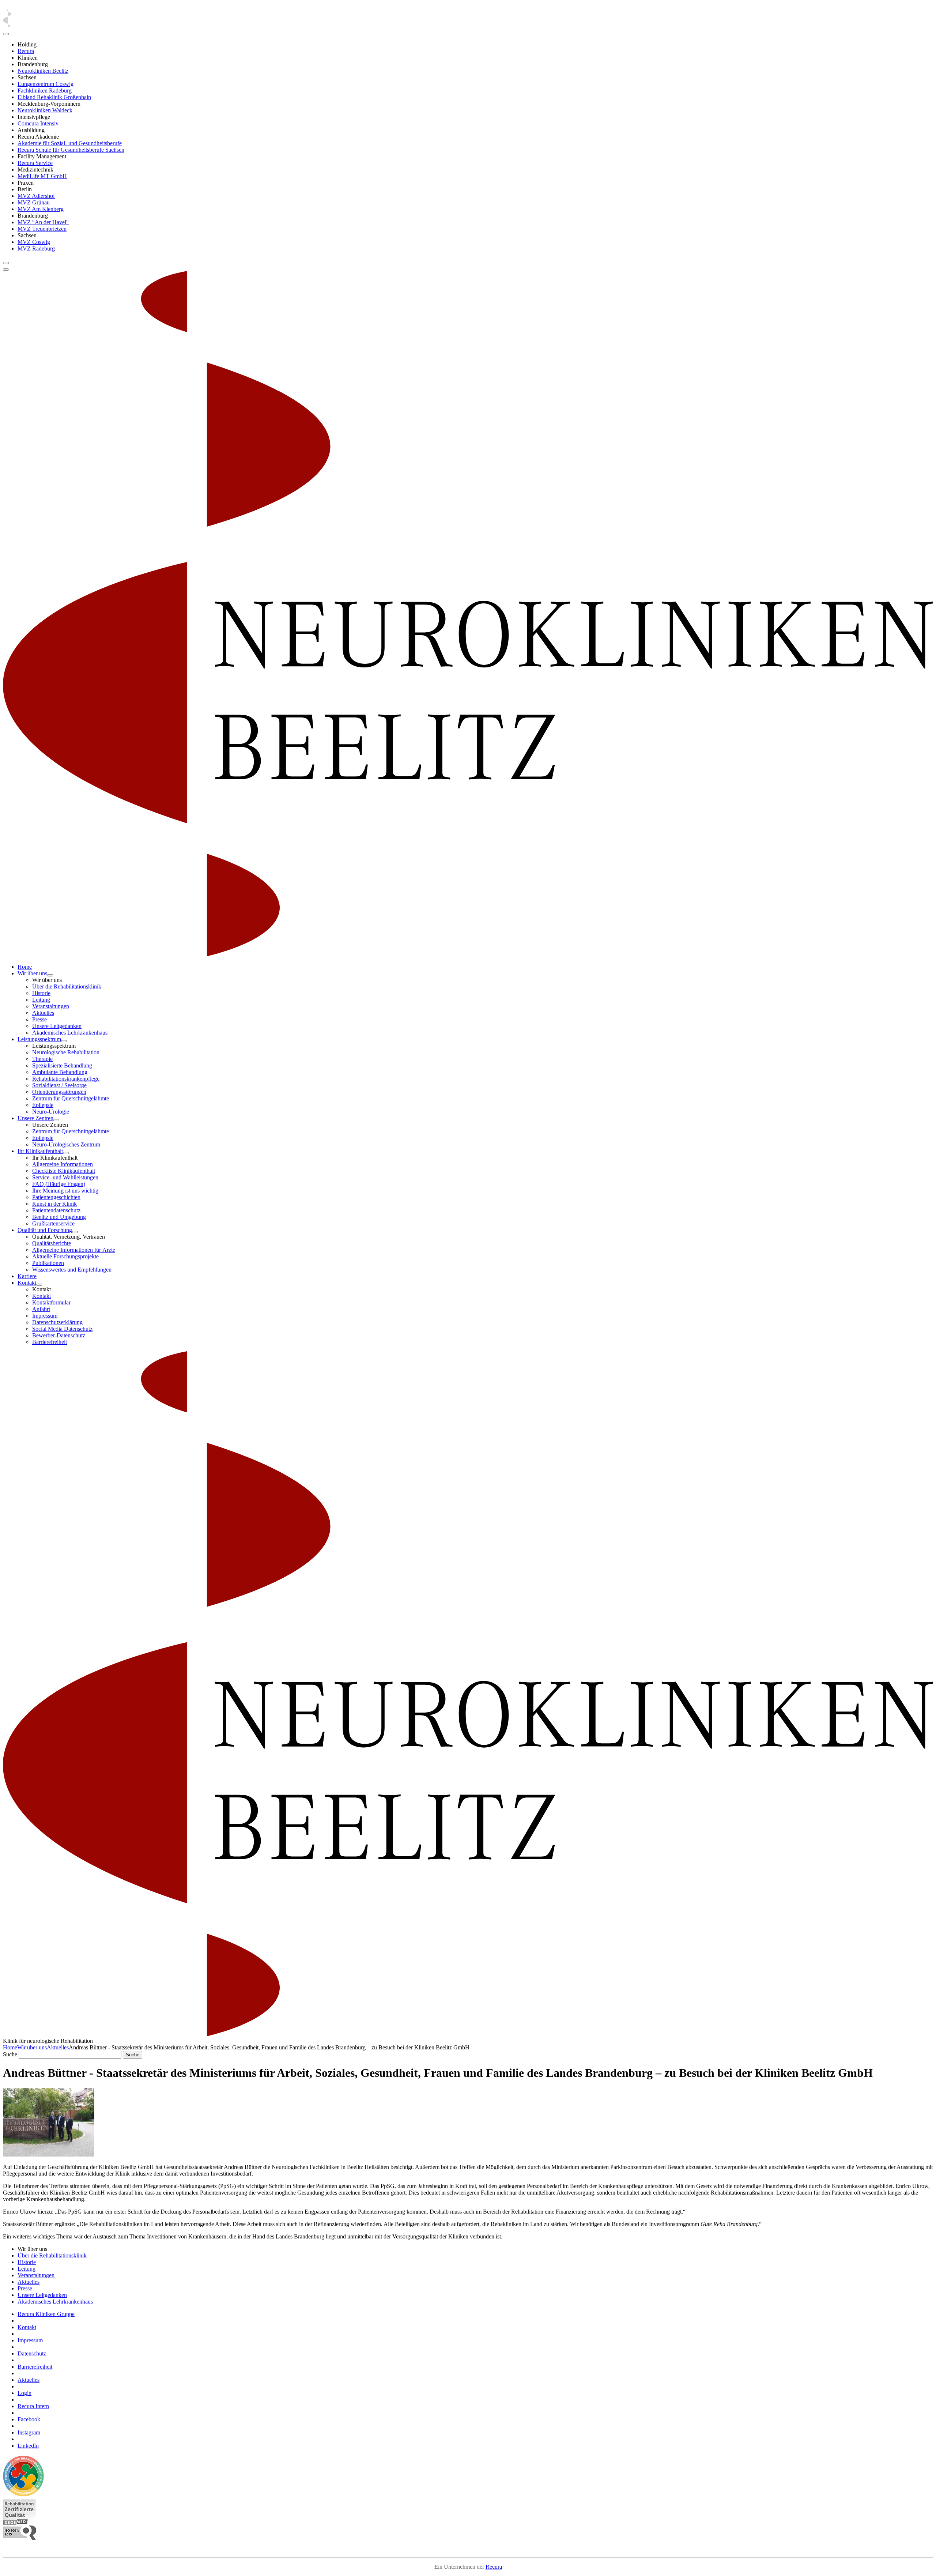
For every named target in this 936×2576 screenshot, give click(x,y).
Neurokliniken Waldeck (45, 110)
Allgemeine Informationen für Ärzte (74, 1250)
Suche (10, 2054)
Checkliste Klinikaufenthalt (64, 1171)
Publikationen (48, 1263)
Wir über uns (32, 973)
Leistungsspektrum (39, 1039)
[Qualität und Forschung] (75, 1232)
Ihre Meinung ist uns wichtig (65, 1191)
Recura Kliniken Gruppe (46, 2314)
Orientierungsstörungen (59, 1092)
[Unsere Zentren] (56, 1120)
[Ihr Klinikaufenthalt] (66, 1153)
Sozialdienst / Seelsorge (59, 1085)
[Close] (6, 34)
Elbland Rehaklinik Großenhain (54, 97)
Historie (41, 993)
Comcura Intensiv (38, 123)
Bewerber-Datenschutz (59, 1335)
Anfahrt (41, 1309)
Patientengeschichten (56, 1197)
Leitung (41, 1000)
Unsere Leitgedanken (57, 1026)
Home (25, 967)
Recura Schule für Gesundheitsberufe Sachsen (71, 150)
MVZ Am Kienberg (41, 209)
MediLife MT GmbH (42, 176)
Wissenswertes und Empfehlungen (72, 1270)
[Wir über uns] (50, 975)
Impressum (45, 1316)
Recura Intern (33, 2406)
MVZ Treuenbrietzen (42, 229)
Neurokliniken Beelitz (43, 71)
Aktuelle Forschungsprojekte (65, 1256)
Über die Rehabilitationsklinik (67, 986)
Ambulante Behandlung (60, 1072)
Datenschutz (32, 2353)
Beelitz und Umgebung (59, 1217)
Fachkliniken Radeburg (45, 91)
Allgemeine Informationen (63, 1164)
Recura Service (35, 163)
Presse (39, 1019)
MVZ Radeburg (36, 248)
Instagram (29, 2432)
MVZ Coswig (34, 242)
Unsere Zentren (35, 1118)
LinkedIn (28, 2446)
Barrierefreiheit (50, 1342)
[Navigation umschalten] (6, 263)
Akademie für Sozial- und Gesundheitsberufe (70, 143)
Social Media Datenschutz (62, 1329)
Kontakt (27, 1283)
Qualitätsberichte (52, 1243)
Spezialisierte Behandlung (62, 1065)
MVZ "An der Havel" (43, 222)
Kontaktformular (51, 1302)
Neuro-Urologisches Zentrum (66, 1144)
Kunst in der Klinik (54, 1204)
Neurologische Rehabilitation (66, 1052)
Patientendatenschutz (56, 1210)
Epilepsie (43, 1105)
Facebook (29, 2419)
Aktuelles (43, 1013)
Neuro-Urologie (51, 1112)
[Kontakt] (39, 1285)
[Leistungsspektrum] (64, 1041)
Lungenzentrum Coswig (46, 84)
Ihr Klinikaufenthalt (40, 1151)
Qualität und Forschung (45, 1230)
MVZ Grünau (34, 202)
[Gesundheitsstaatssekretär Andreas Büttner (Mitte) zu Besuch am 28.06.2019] (49, 2155)
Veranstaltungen (51, 1006)
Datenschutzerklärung (57, 1322)
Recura (26, 51)
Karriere (27, 1276)
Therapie (42, 1059)
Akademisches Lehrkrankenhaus (70, 1033)
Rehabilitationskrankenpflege (66, 1079)
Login (24, 2393)
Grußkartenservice (53, 1223)
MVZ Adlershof (36, 196)
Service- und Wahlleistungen (65, 1177)
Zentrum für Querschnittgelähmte (71, 1098)
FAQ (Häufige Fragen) (59, 1184)
